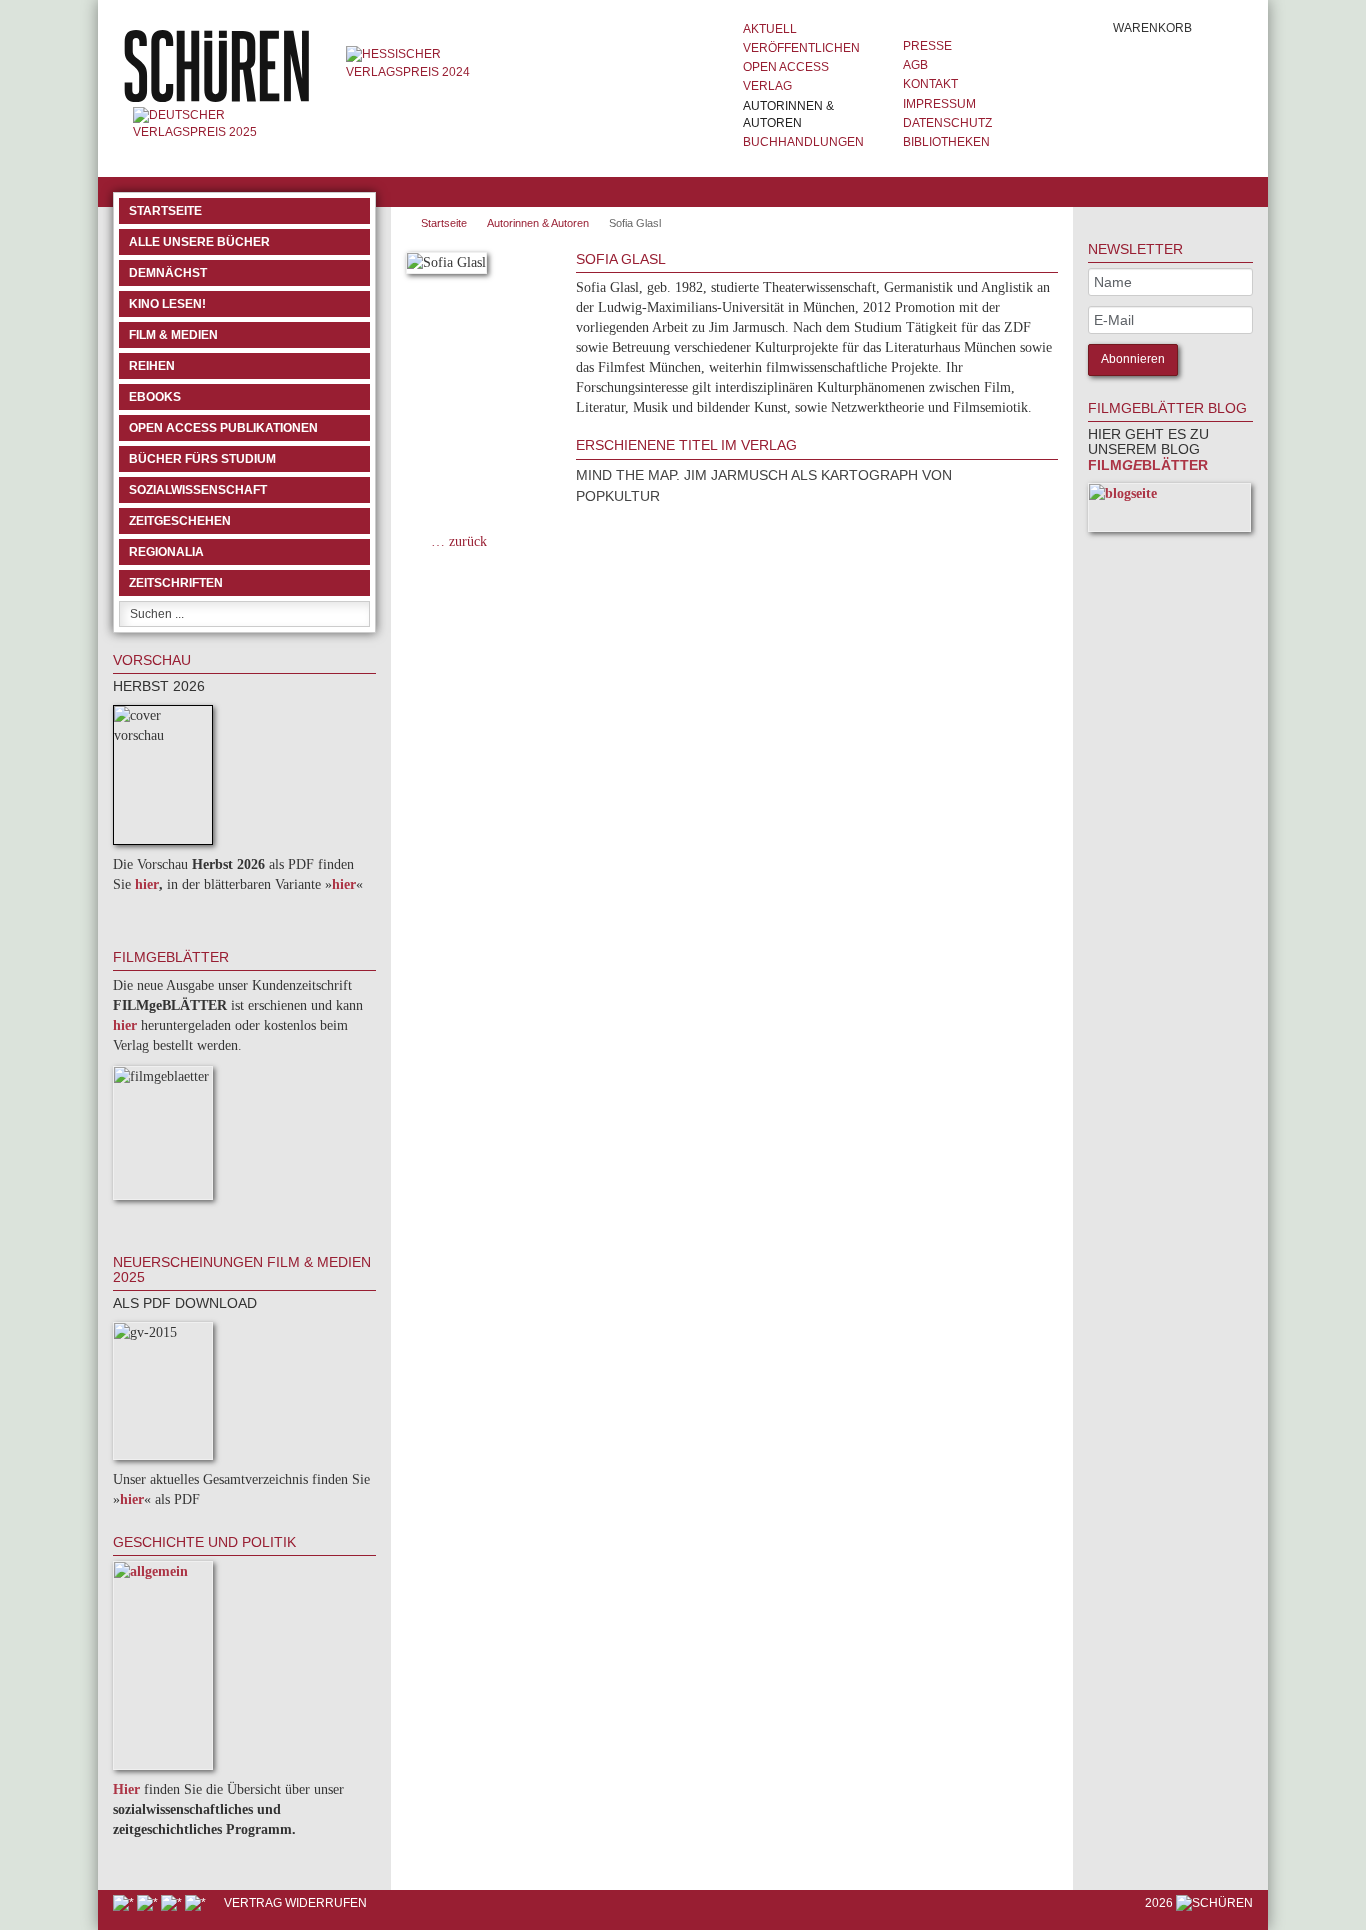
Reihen (152, 366)
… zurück (459, 541)
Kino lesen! (167, 304)
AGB (915, 65)
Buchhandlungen (803, 142)
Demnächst (168, 273)
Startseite (165, 211)
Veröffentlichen (801, 48)
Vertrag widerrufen (295, 1903)
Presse (927, 46)
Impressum (939, 104)
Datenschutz (947, 123)
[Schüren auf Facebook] (125, 1903)
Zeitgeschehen (180, 521)
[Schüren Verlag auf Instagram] (197, 1903)
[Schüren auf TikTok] (173, 1903)
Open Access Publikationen (223, 428)
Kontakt (930, 84)
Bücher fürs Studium (202, 459)
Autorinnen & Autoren (788, 114)
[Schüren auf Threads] (149, 1903)
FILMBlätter (1148, 465)
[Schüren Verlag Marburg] (219, 65)
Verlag (767, 86)
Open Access (786, 67)
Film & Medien (173, 335)
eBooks (155, 397)
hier (147, 884)
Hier (126, 1789)
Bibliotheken (946, 142)
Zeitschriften (176, 583)
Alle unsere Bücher (199, 242)
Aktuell (770, 29)
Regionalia (166, 552)
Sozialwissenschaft (198, 490)
